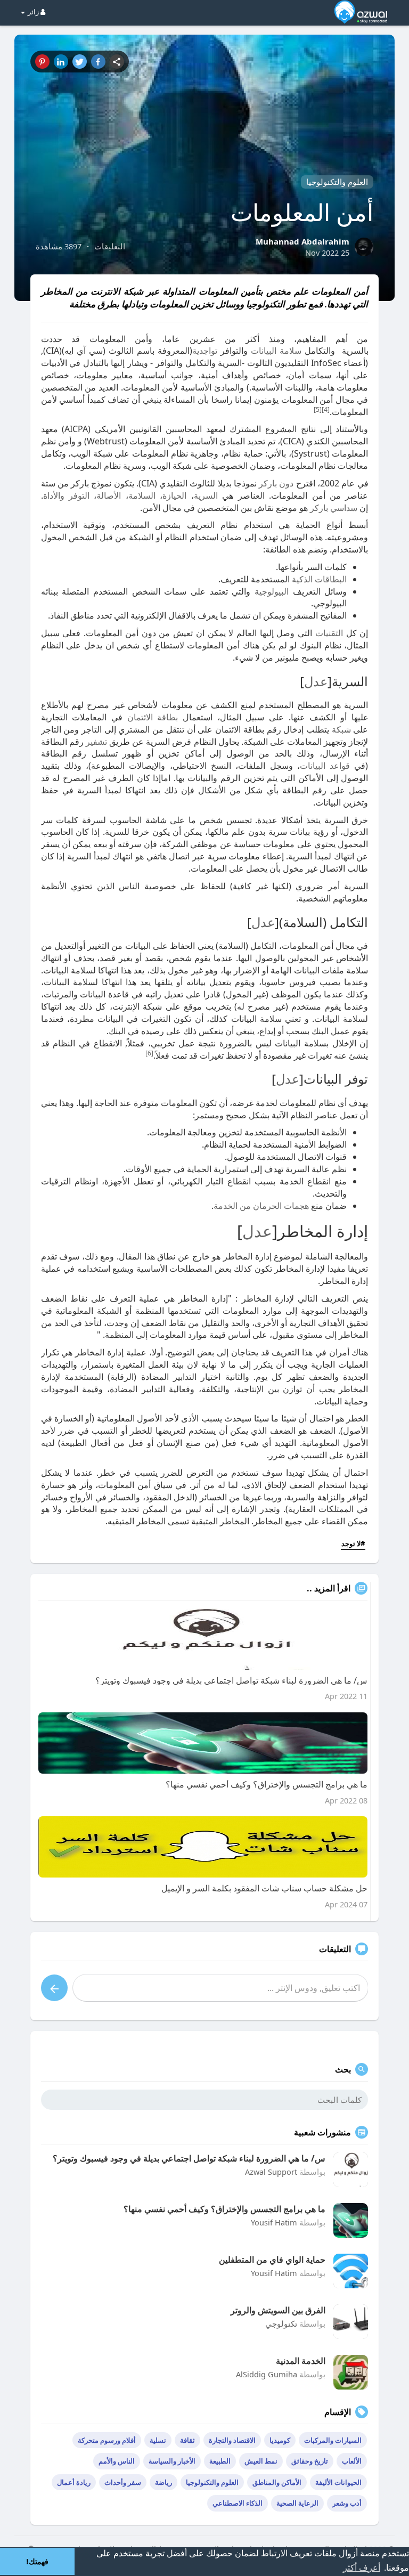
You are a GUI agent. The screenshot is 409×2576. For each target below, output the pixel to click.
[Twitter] (80, 62)
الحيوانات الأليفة (338, 2482)
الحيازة (174, 495)
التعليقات (110, 246)
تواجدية (205, 351)
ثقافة (187, 2440)
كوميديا (280, 2440)
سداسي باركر (334, 508)
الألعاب (352, 2461)
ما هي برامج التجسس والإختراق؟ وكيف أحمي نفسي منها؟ (224, 2209)
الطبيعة (220, 2461)
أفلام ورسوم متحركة (107, 2440)
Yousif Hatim (274, 2222)
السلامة (142, 495)
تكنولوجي (281, 2323)
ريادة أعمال (74, 2482)
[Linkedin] (61, 62)
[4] (326, 409)
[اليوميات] (117, 62)
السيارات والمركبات (333, 2440)
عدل (316, 681)
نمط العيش (261, 2461)
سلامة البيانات (276, 351)
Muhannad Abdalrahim (302, 241)
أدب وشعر (347, 2503)
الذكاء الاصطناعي (238, 2503)
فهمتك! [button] (37, 2562)
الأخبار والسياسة (172, 2461)
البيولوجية (272, 591)
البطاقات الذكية (319, 579)
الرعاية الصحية (297, 2503)
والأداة (54, 495)
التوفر (79, 495)
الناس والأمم (117, 2461)
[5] (318, 409)
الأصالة (109, 495)
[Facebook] (98, 62)
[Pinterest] (42, 62)
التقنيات (329, 633)
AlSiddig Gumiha (267, 2374)
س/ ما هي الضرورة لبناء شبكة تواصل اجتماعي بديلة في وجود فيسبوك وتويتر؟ (189, 2158)
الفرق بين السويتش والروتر (278, 2310)
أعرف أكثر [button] (362, 2568)
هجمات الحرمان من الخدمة (261, 1206)
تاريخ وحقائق (310, 2461)
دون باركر (276, 483)
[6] (149, 1053)
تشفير (96, 742)
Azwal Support (271, 2172)
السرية (206, 495)
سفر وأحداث (123, 2482)
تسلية (158, 2440)
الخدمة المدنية (301, 2361)
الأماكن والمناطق (277, 2482)
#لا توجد (353, 1543)
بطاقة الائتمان (153, 717)
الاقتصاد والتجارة (232, 2440)
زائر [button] (33, 12)
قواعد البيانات (325, 766)
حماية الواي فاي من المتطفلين (272, 2260)
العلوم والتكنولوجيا (337, 182)
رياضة (163, 2482)
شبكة (341, 729)
